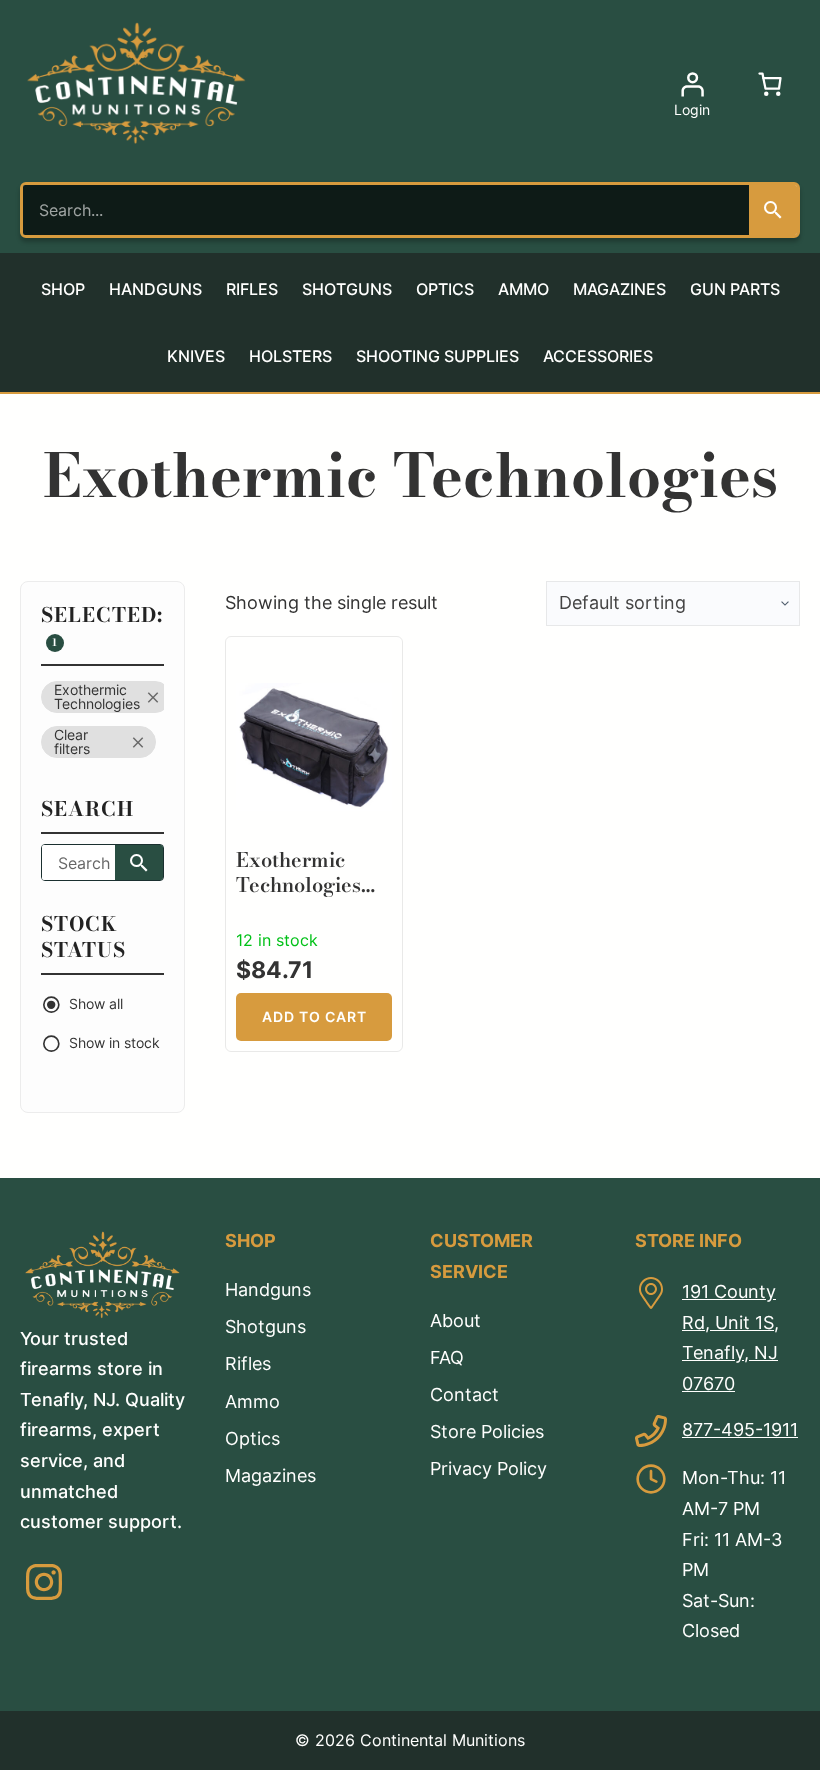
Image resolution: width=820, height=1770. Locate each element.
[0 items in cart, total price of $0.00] (770, 84)
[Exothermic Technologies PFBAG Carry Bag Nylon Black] (314, 661)
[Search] (773, 210)
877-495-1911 (740, 1429)
